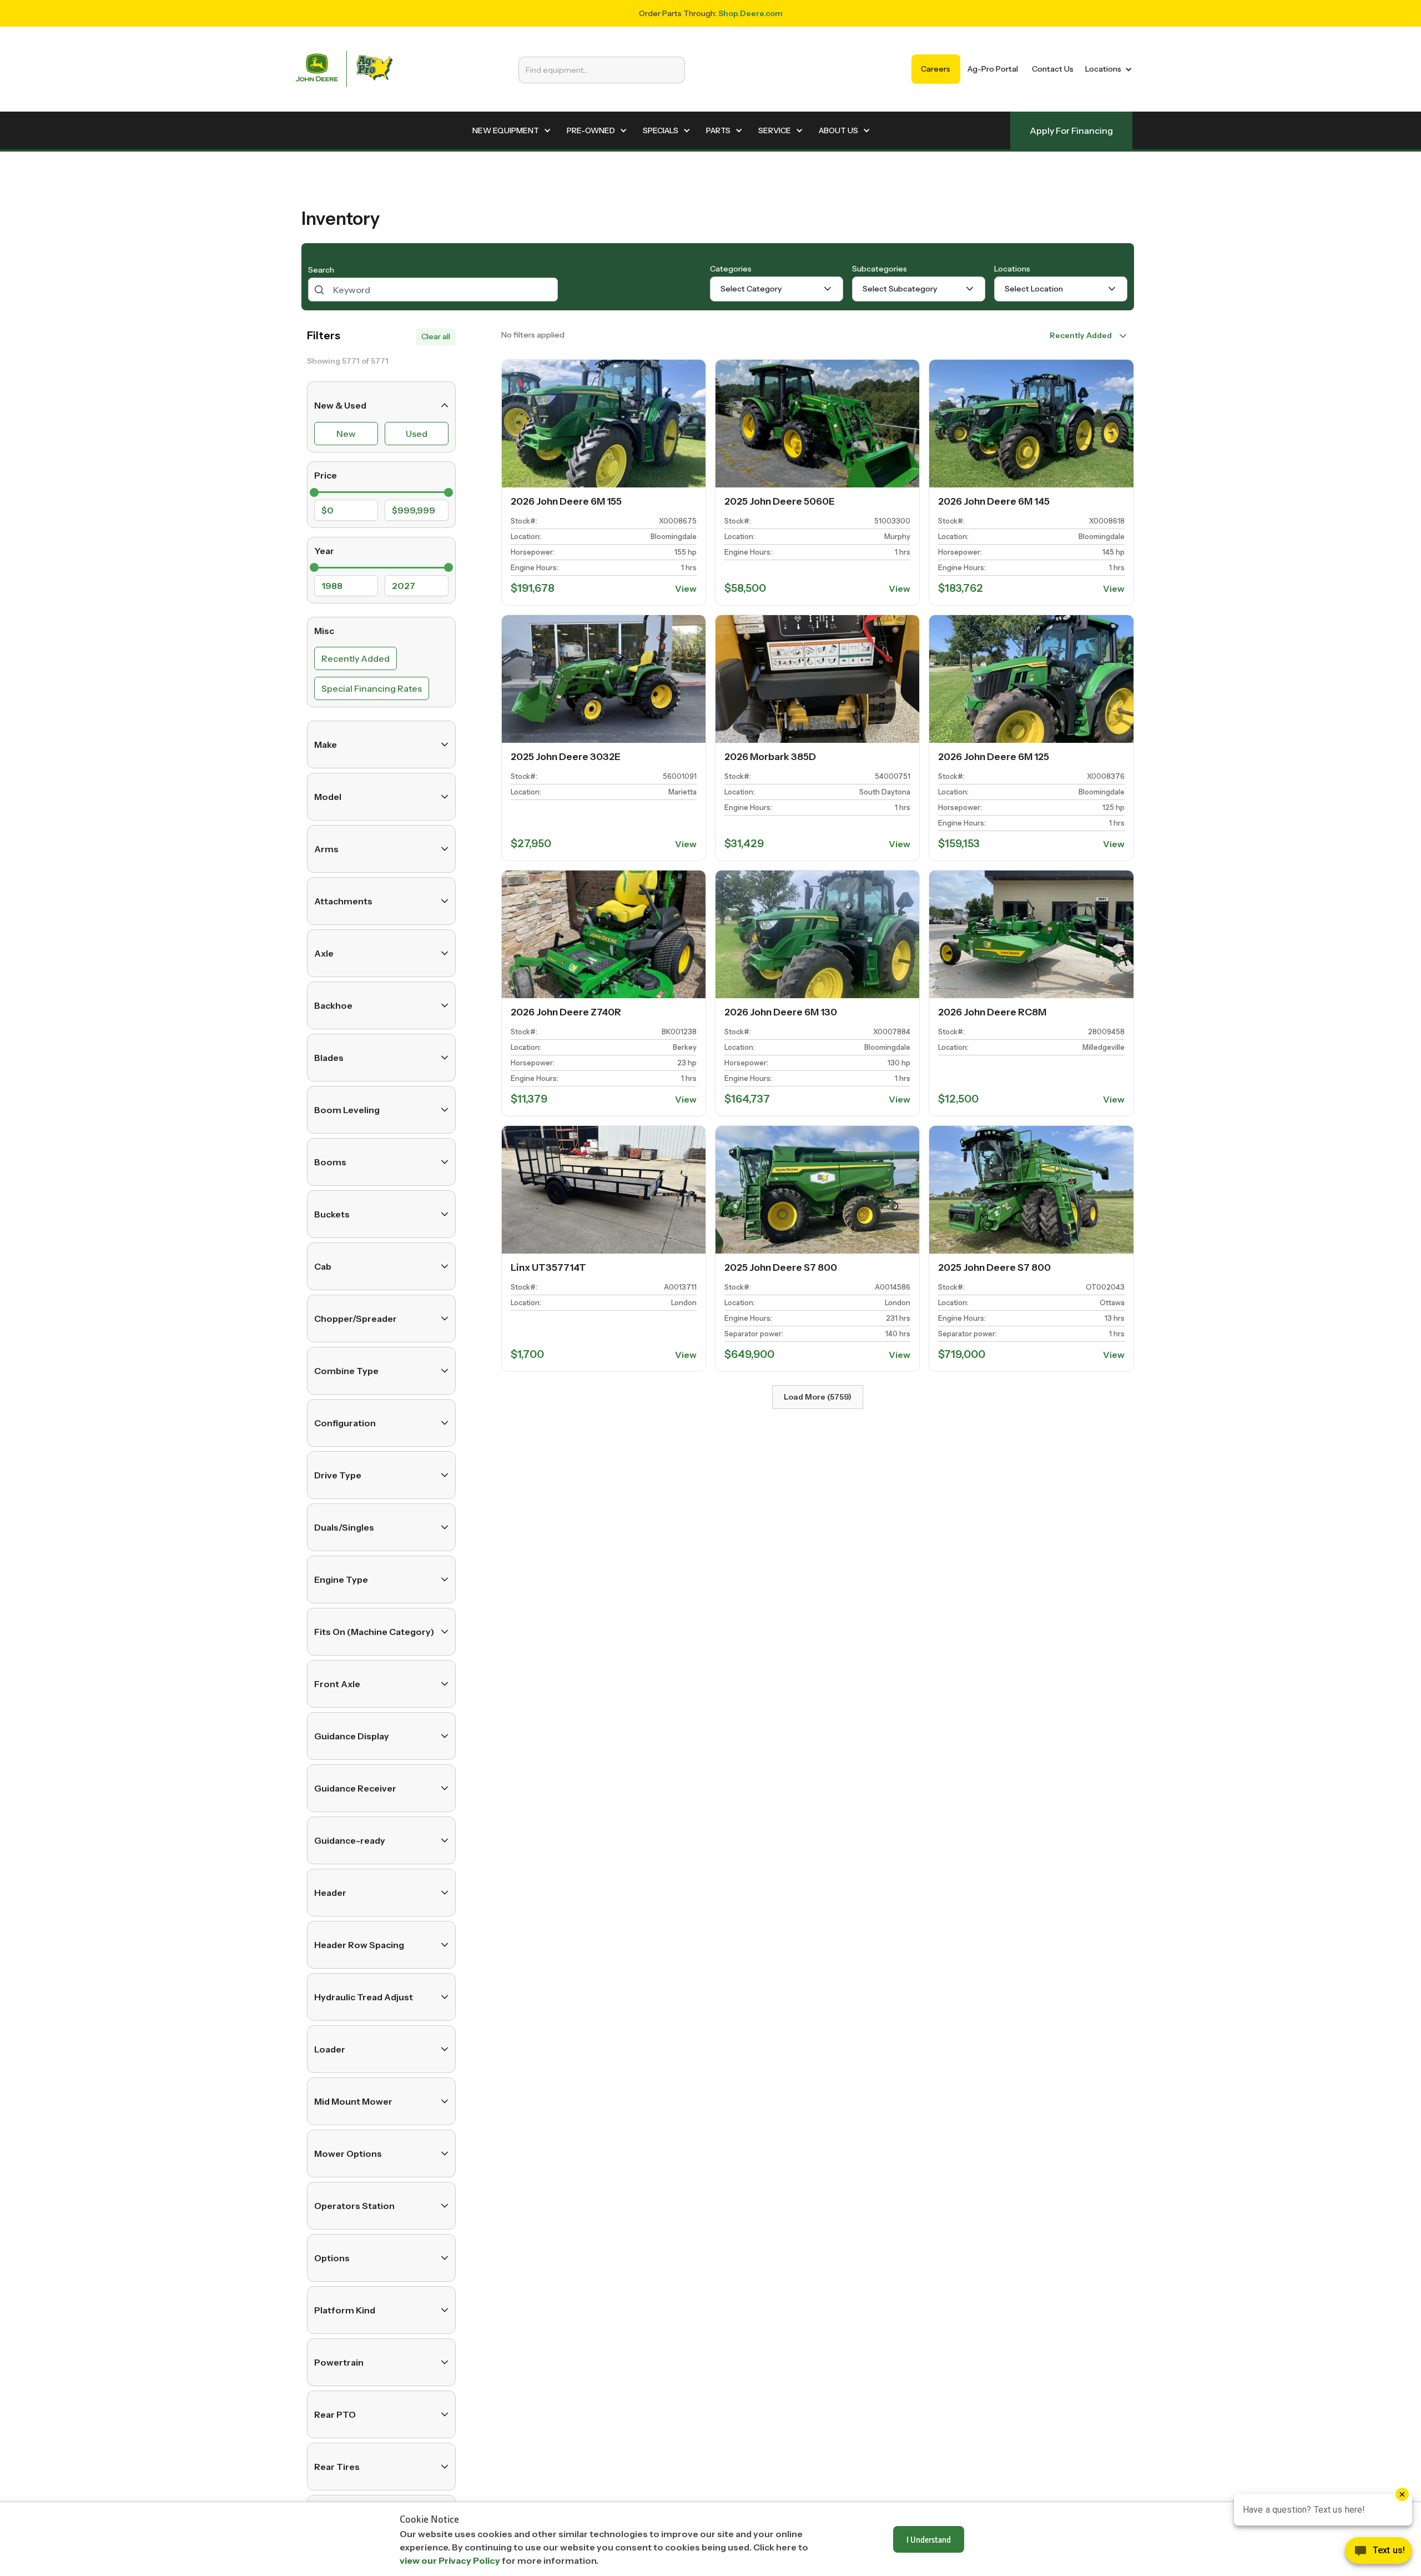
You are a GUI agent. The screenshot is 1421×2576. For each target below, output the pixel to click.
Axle (324, 953)
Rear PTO (335, 2414)
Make (326, 744)
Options (332, 2258)
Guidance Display (352, 1736)
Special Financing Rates (372, 688)
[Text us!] (1379, 2553)
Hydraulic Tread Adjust (364, 1997)
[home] (344, 69)
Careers (936, 69)
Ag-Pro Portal (993, 69)
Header (330, 1893)
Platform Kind (345, 2310)
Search (321, 270)
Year (324, 551)
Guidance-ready (350, 1840)
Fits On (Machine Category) (374, 1632)
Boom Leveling (347, 1110)
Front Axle (337, 1684)
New (346, 434)
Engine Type (341, 1579)
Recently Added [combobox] (1081, 335)
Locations (1012, 269)
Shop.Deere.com (750, 13)
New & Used (340, 405)
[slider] (314, 492)
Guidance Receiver (355, 1788)
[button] (1107, 69)
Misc (324, 631)
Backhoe (333, 1005)
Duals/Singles (344, 1527)
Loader (330, 2049)
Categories (731, 269)
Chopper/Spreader (356, 1319)
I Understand (929, 2539)
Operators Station (354, 2206)
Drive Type (338, 1475)
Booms (330, 1162)
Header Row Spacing (359, 1945)
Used (417, 434)
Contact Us (1053, 69)
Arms (326, 849)
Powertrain (339, 2362)
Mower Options (348, 2154)
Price (326, 475)
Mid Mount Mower (353, 2101)
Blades (329, 1058)
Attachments (343, 901)
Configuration (345, 1423)
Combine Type (346, 1371)
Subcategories (880, 269)
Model (328, 797)
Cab (323, 1266)
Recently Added (356, 658)
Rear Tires (337, 2467)
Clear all (436, 336)
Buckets (332, 1214)
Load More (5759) (818, 1397)
